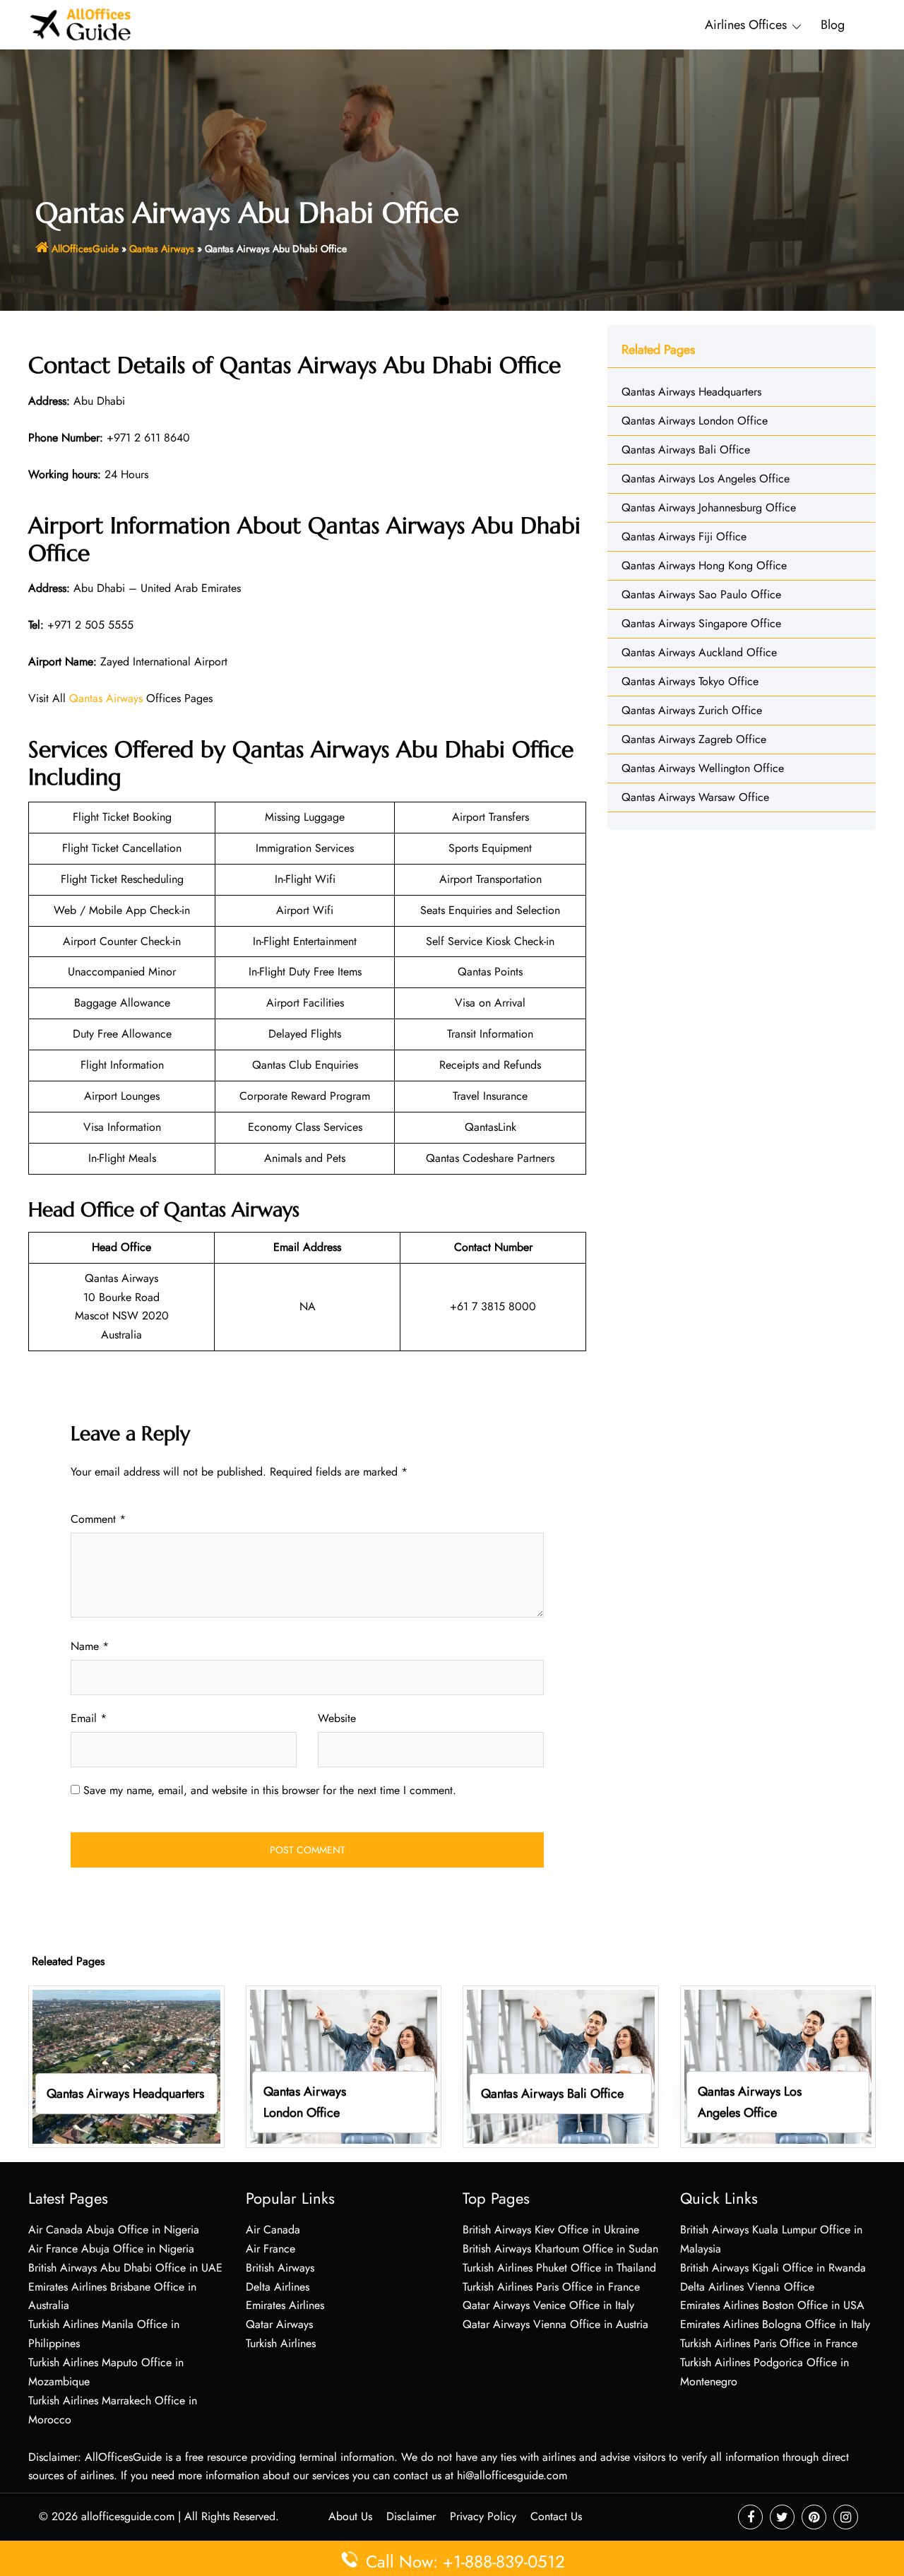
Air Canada (273, 2230)
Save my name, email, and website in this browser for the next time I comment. (270, 1790)
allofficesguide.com (128, 2516)
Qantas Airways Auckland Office (699, 652)
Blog (833, 25)
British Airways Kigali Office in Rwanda (773, 2268)
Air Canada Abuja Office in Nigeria (114, 2230)
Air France (270, 2249)
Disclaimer (411, 2516)
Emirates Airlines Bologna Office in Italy (775, 2324)
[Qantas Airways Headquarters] (126, 2066)
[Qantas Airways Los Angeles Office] (778, 2066)
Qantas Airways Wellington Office (703, 768)
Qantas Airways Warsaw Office (695, 797)
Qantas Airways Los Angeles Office (706, 479)
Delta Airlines (278, 2287)
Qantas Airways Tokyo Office (690, 681)
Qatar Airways (279, 2324)
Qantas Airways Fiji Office (684, 536)
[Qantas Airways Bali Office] (561, 2066)
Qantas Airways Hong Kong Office (704, 565)
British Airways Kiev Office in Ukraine (551, 2230)
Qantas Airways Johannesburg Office (709, 508)
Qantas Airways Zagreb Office (694, 739)
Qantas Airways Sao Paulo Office (701, 594)
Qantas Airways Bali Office (686, 450)
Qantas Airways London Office (695, 421)
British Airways (280, 2268)
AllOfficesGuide (85, 249)
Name (90, 1646)
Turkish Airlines (281, 2343)
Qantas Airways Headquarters (691, 392)
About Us (350, 2516)
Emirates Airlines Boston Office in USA (772, 2305)
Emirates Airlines (285, 2305)
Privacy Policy (483, 2516)
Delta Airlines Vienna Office (747, 2287)
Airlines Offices (746, 25)
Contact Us (556, 2516)
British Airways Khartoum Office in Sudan (560, 2249)
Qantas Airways (162, 249)
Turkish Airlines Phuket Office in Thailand (559, 2268)
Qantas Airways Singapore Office (701, 623)
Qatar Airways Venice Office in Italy (548, 2305)
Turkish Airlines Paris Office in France (551, 2287)
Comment (98, 1519)
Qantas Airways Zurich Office (692, 710)
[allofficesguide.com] (81, 24)
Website (337, 1718)
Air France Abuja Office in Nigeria (111, 2249)
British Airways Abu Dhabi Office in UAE (125, 2268)
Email (89, 1718)
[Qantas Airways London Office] (344, 2066)
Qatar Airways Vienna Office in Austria (555, 2324)
